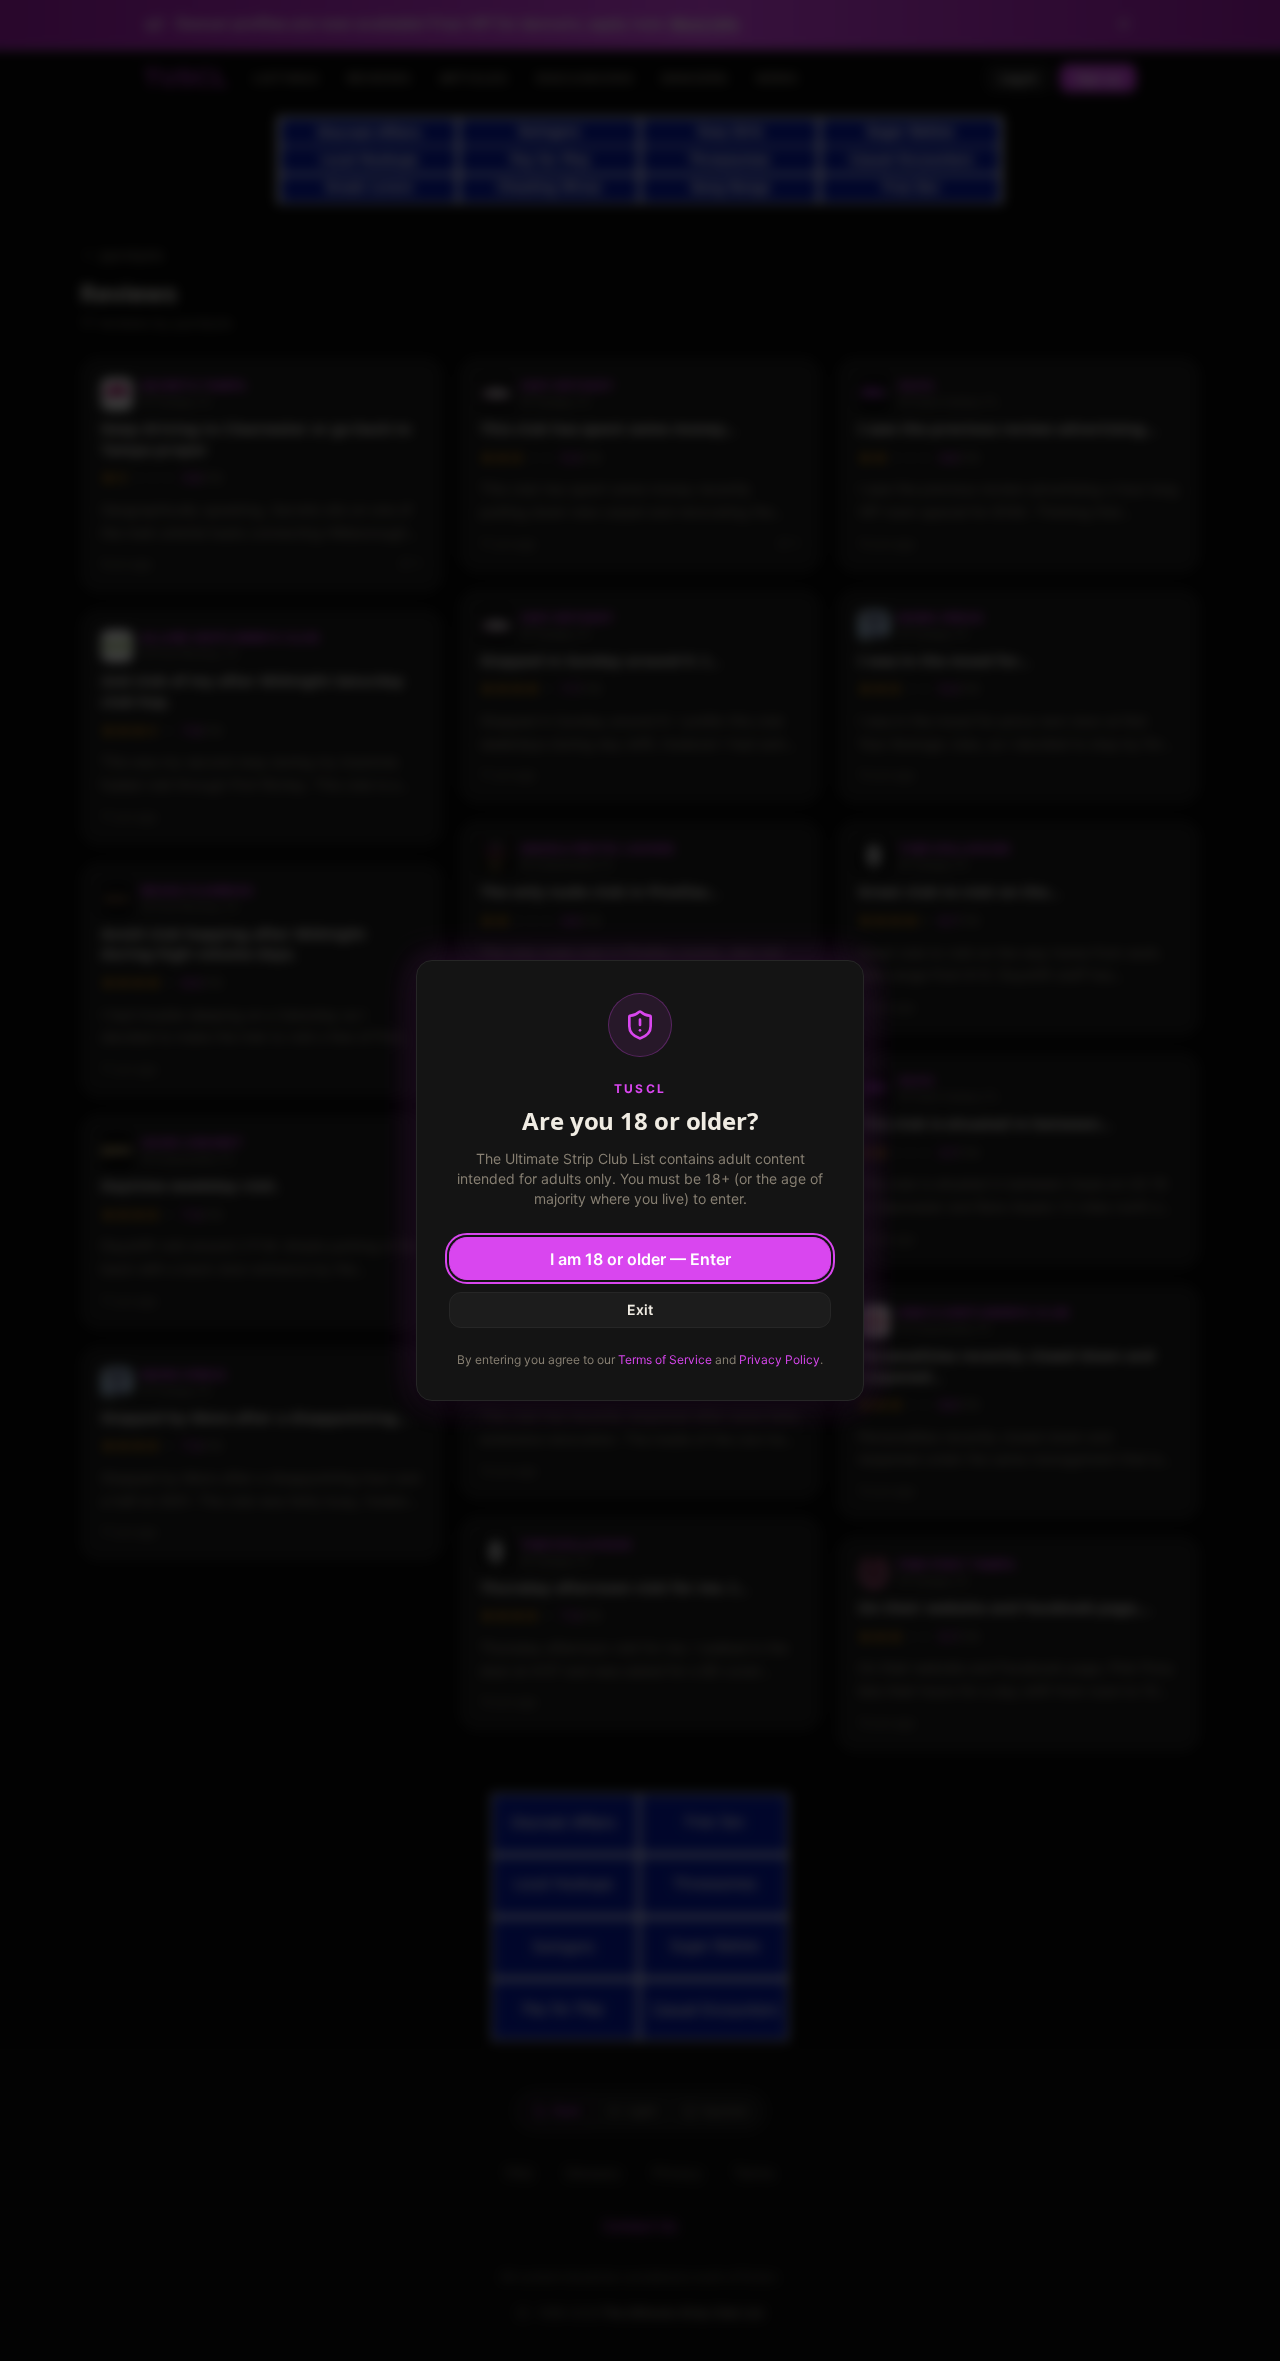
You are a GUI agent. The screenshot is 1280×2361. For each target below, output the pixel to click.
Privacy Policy (779, 1359)
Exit (640, 1309)
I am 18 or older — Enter (640, 1259)
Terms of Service (665, 1359)
